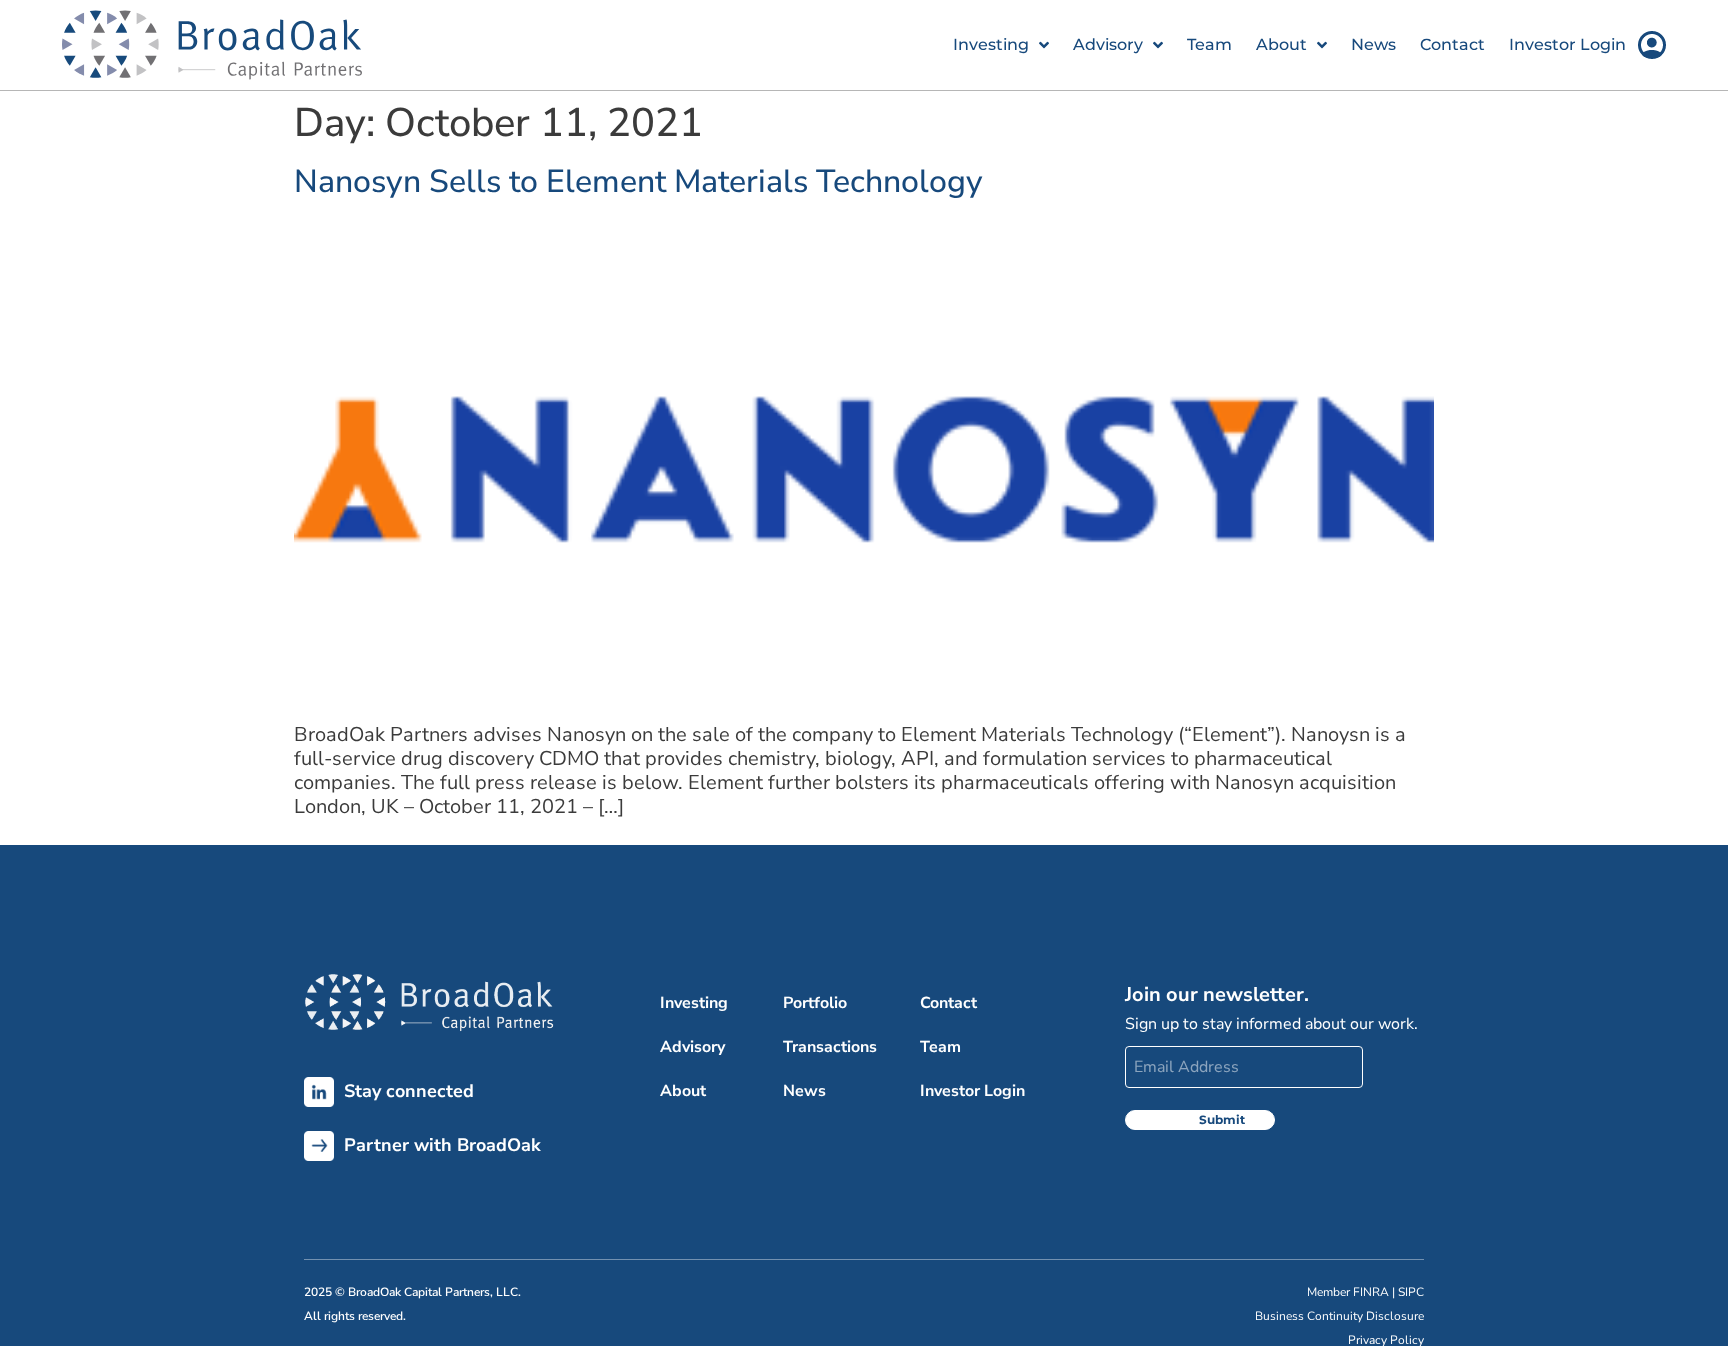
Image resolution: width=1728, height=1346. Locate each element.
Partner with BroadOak (437, 1145)
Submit (1222, 1119)
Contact (1452, 44)
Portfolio (815, 1003)
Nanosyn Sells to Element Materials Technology (638, 181)
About (1281, 44)
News (1373, 44)
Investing (991, 44)
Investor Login (1567, 44)
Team (1209, 44)
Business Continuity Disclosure (1339, 1316)
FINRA (1371, 1292)
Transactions (830, 1047)
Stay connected (404, 1091)
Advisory (1108, 44)
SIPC (1411, 1292)
